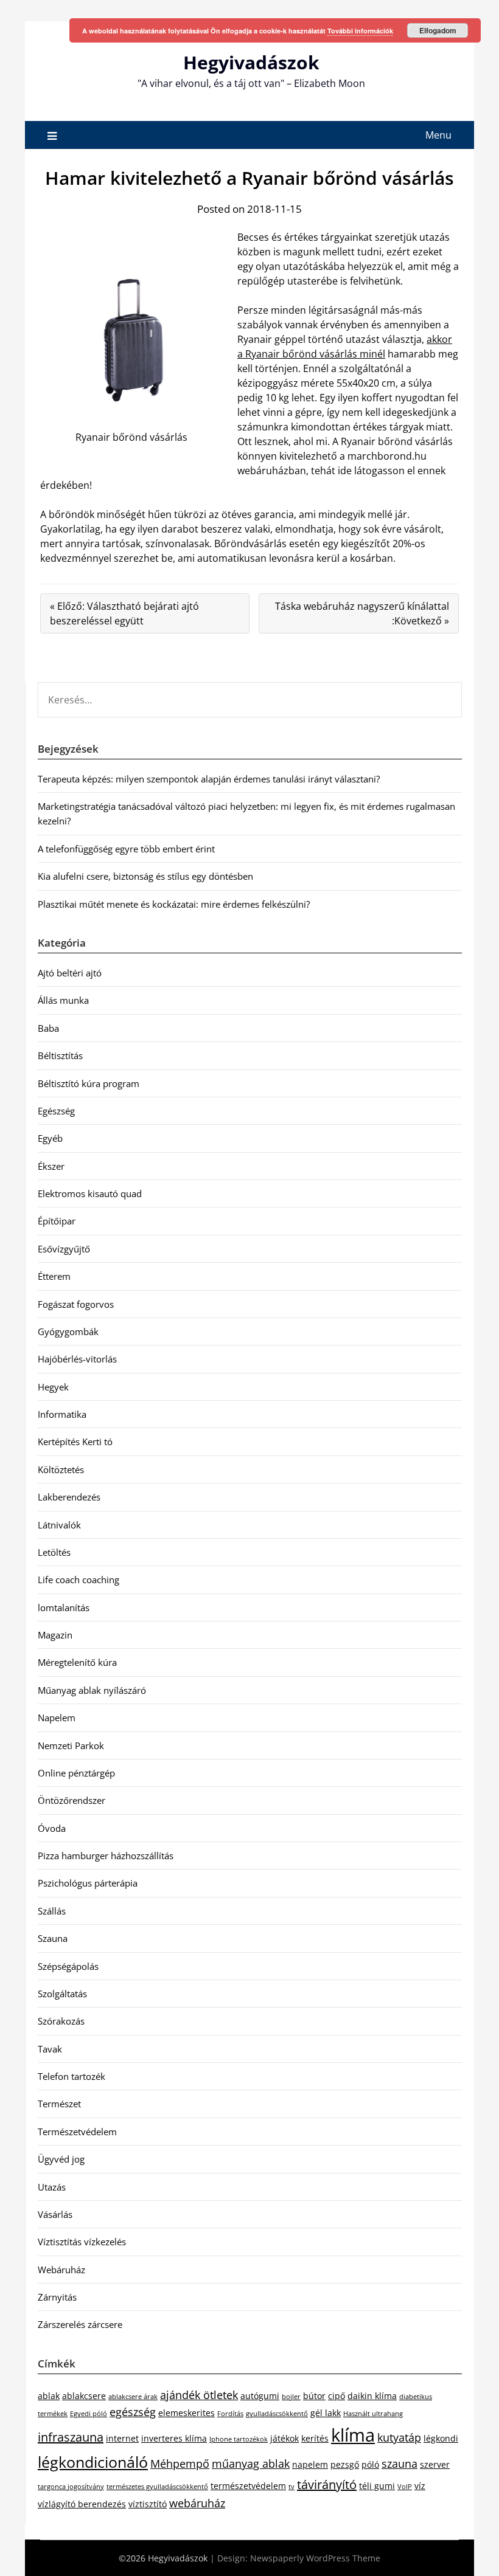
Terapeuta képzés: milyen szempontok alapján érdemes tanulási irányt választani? (209, 779)
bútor (314, 2396)
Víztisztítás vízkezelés (82, 2242)
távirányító (327, 2484)
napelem (310, 2464)
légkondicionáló (93, 2462)
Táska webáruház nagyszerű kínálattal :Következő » (362, 613)
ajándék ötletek (199, 2395)
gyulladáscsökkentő (277, 2414)
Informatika (62, 1414)
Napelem (57, 1718)
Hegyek (53, 1387)
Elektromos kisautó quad (90, 1193)
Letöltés (54, 1552)
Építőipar (57, 1221)
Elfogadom (438, 30)
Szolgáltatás (62, 1994)
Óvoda (52, 1828)
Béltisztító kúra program (89, 1083)
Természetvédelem (77, 2132)
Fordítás (230, 2414)
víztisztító (148, 2504)
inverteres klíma (174, 2438)
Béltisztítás (60, 1055)
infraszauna (71, 2437)
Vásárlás (55, 2214)
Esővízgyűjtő (64, 1249)
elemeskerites (187, 2413)
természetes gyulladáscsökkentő (157, 2487)
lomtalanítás (64, 1607)
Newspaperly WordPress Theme (315, 2558)
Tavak (50, 2049)
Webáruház (61, 2270)
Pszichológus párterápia (88, 1883)
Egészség (56, 1111)
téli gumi (377, 2486)
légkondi (441, 2438)
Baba (48, 1028)
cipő (337, 2396)
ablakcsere (84, 2396)
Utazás (52, 2187)
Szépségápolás (68, 1966)
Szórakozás (61, 2021)
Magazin (55, 1635)
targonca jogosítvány (71, 2487)
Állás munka (63, 1000)
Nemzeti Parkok (71, 1746)
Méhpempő (180, 2464)
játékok (284, 2438)
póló (370, 2464)
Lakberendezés (69, 1497)
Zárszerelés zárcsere (80, 2324)
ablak (49, 2396)
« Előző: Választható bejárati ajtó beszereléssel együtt (124, 613)
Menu (438, 135)
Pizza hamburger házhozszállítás (106, 1856)
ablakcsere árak (133, 2397)
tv (291, 2487)
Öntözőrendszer (72, 1800)
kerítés (315, 2438)
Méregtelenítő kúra (77, 1662)
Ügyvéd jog (61, 2159)
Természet (59, 2104)
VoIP (405, 2487)
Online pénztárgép (76, 1773)
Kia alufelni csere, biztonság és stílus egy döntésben (145, 876)
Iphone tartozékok (239, 2439)
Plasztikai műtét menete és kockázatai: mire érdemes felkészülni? (174, 904)
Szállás (52, 1911)
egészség (133, 2412)
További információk (360, 31)
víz (420, 2486)
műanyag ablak (251, 2464)
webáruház (197, 2503)
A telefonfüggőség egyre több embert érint (126, 849)
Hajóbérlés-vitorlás (77, 1359)
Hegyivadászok (251, 62)
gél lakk (326, 2413)
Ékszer (51, 1166)
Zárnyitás (57, 2297)
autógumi (260, 2396)
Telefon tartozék (72, 2076)
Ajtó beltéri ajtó (70, 973)
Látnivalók (59, 1525)
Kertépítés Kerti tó (75, 1442)
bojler (291, 2397)
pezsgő (345, 2464)
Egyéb (50, 1138)
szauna (400, 2464)
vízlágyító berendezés (82, 2504)
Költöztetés (61, 1469)
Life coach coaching (79, 1580)
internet (122, 2438)
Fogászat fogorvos (76, 1304)
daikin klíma (372, 2396)
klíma (353, 2435)
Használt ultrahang (373, 2414)
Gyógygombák (68, 1331)
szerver (435, 2464)
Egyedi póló (89, 2414)
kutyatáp (399, 2437)
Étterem (54, 1276)
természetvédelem (248, 2486)
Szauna (53, 1938)
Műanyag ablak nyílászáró (92, 1690)
